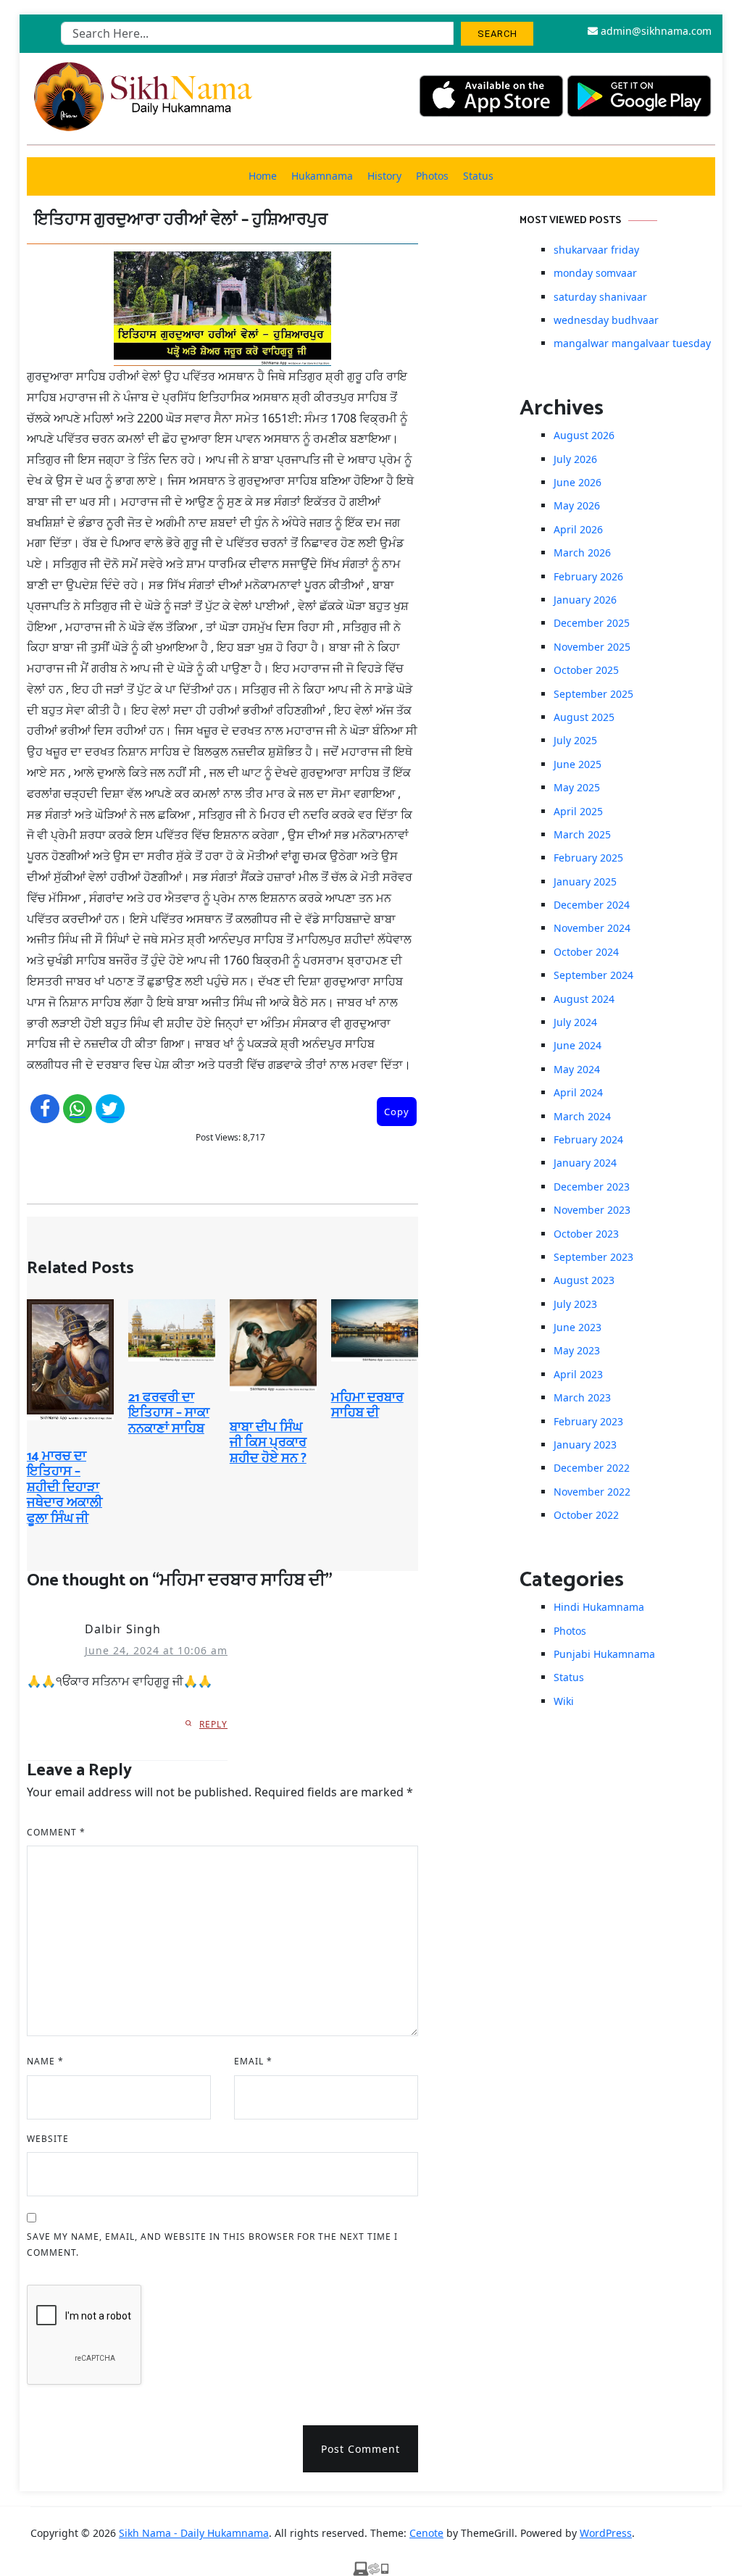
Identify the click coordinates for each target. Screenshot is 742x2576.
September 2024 (593, 975)
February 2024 (588, 1139)
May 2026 (577, 505)
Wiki (564, 1701)
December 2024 (592, 905)
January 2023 (585, 1445)
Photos (432, 176)
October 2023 (586, 1234)
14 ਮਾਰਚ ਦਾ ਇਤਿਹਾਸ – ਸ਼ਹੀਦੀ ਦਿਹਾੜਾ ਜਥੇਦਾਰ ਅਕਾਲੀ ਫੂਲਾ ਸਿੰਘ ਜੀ (64, 1488)
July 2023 (575, 1304)
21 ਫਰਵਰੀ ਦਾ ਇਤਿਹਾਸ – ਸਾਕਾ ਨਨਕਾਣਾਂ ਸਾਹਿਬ (169, 1413)
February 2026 (588, 576)
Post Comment (360, 2449)
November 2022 (592, 1492)
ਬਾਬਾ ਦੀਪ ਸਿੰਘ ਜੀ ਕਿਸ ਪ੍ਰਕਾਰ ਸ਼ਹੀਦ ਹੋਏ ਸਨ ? (268, 1443)
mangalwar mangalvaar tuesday (632, 343)
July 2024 (575, 1022)
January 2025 (585, 881)
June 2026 (578, 482)
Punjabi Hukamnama (604, 1654)
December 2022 (592, 1468)
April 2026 (578, 529)
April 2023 (578, 1374)
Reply (213, 1724)
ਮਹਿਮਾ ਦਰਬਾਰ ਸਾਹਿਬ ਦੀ (367, 1406)
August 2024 (584, 999)
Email (253, 2061)
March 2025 (582, 834)
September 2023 (593, 1257)
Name (45, 2061)
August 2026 (584, 435)
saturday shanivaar (600, 297)
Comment (56, 1832)
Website (48, 2139)
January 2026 (585, 600)
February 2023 (588, 1421)
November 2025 (592, 647)
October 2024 (586, 952)
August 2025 (584, 717)
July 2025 (575, 740)
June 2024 (578, 1045)
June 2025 (578, 764)
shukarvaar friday (596, 250)
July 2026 (575, 459)
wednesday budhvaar (606, 320)
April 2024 (578, 1092)
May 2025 (577, 787)
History (384, 176)
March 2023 (582, 1397)
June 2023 (578, 1327)
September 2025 (593, 694)
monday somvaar (595, 273)
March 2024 (582, 1116)
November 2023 (592, 1210)
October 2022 (586, 1515)
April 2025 (578, 811)
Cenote (426, 2533)
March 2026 (582, 553)
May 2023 (577, 1350)
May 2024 (577, 1069)
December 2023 (592, 1187)
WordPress (606, 2533)
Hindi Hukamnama (599, 1607)
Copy (397, 1112)
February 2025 (588, 858)
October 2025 (586, 670)
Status (478, 176)
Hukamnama (322, 176)
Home (263, 176)
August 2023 (584, 1280)
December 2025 (592, 623)
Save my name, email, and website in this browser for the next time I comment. (212, 2244)
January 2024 (585, 1163)
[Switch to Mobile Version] (371, 2567)
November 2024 (592, 928)
